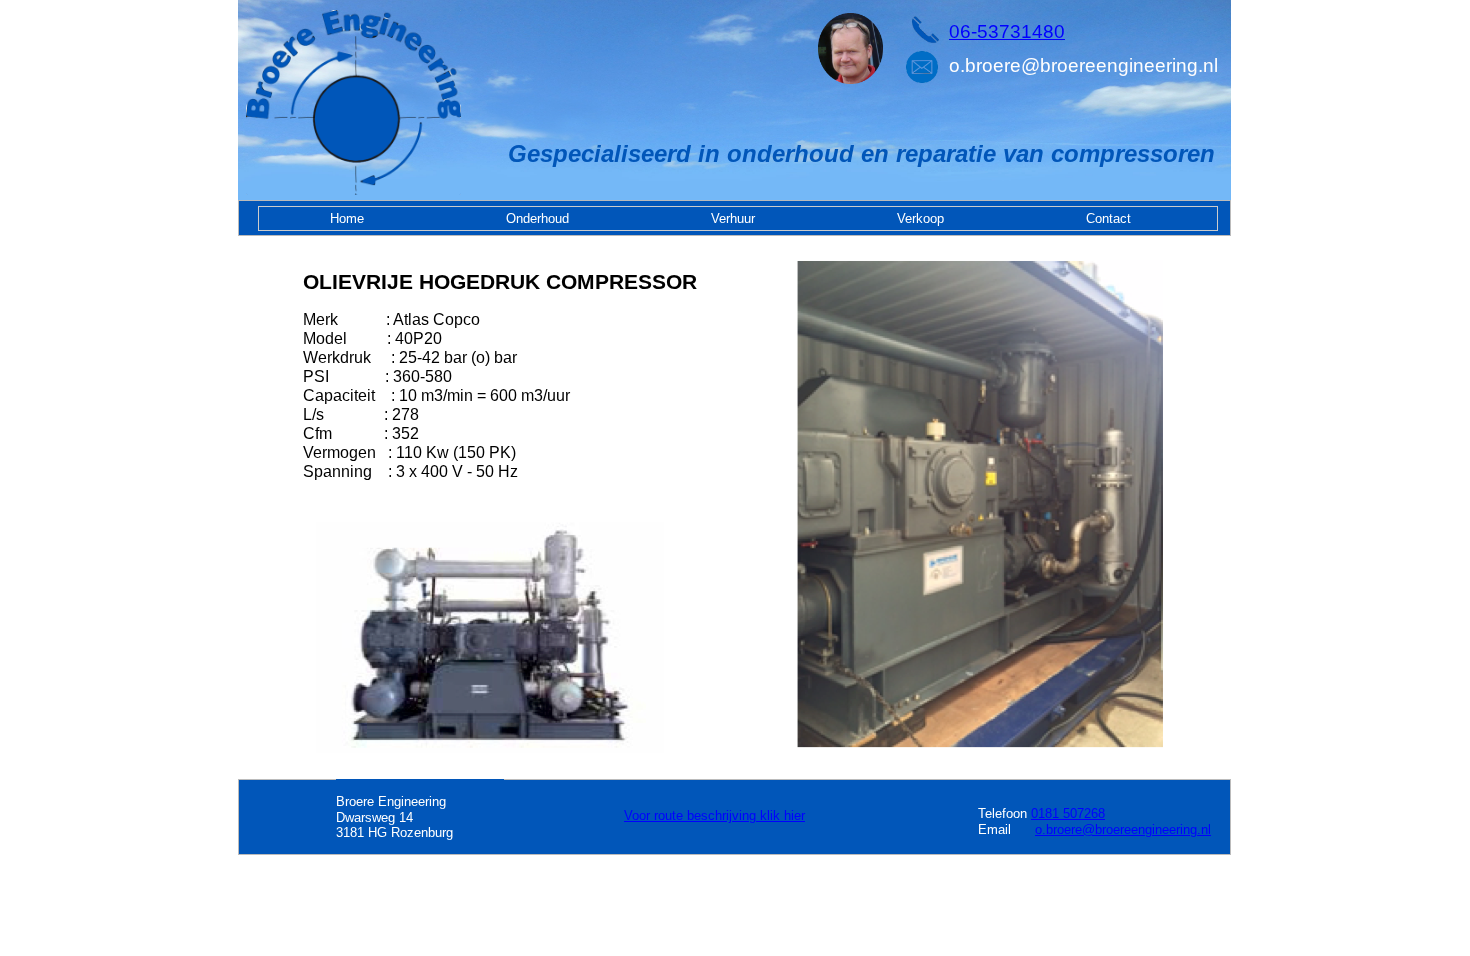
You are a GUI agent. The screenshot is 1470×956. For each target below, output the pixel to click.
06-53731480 (1007, 31)
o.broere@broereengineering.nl (1123, 829)
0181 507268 (1068, 813)
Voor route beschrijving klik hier (714, 815)
